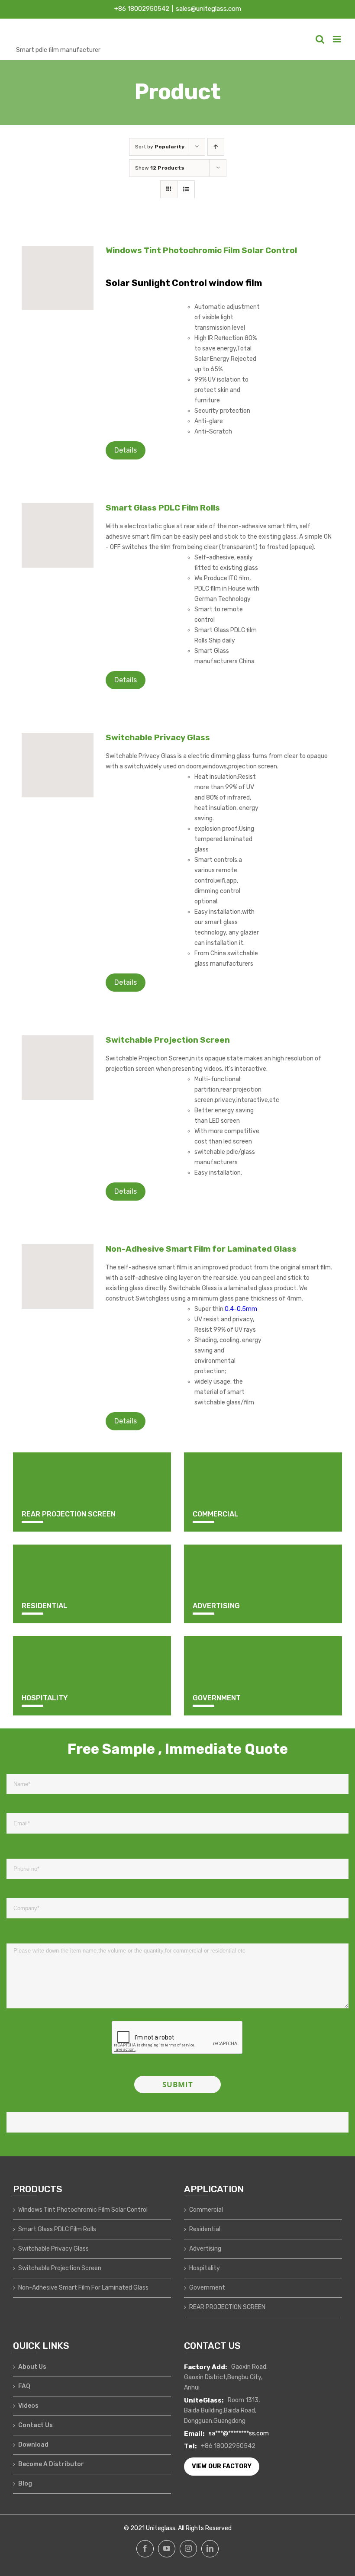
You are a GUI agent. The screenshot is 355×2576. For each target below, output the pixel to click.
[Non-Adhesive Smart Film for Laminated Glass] (58, 1277)
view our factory (222, 2466)
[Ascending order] (216, 147)
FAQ (24, 2386)
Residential (205, 2229)
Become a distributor (51, 2464)
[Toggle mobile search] (320, 39)
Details (126, 450)
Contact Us (35, 2425)
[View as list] (186, 189)
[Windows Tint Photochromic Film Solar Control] (58, 278)
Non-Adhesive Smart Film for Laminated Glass (201, 1249)
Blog (25, 2484)
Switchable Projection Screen (168, 1040)
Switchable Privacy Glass (158, 737)
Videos (28, 2406)
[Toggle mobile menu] (337, 39)
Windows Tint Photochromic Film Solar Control (201, 250)
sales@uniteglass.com (208, 9)
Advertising (205, 2249)
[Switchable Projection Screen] (58, 1068)
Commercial (206, 2210)
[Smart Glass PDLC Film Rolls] (58, 535)
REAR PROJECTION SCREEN (227, 2307)
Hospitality (205, 2268)
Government (207, 2288)
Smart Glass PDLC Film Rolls (163, 508)
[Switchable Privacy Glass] (58, 765)
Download (33, 2445)
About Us (32, 2367)
